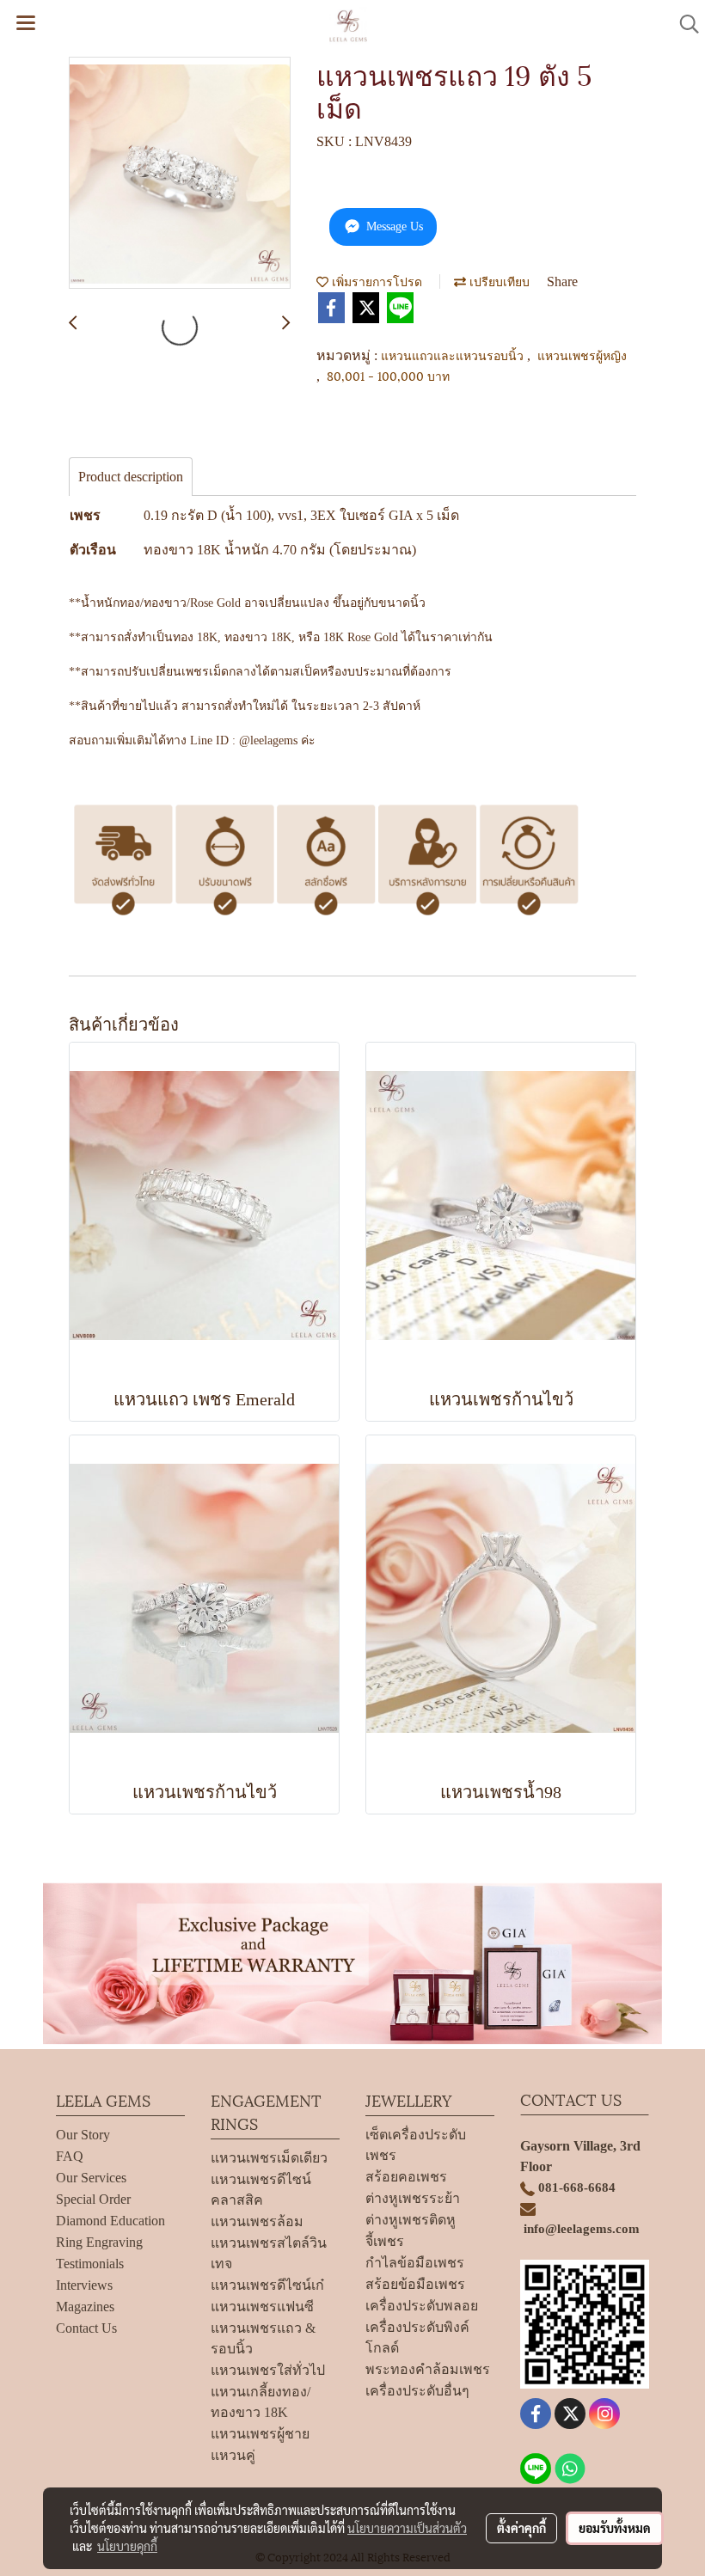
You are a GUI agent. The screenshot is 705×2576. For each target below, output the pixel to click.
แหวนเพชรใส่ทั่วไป (268, 2370)
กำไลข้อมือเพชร (415, 2263)
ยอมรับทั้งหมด (615, 2528)
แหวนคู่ (233, 2455)
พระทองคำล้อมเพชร (428, 2369)
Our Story (83, 2135)
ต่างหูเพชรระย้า (413, 2198)
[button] (684, 24)
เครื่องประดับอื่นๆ (417, 2391)
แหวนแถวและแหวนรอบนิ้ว (454, 355)
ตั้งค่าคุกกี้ (521, 2528)
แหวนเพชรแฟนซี (262, 2307)
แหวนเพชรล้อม (257, 2221)
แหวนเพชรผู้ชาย (260, 2434)
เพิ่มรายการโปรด (375, 281)
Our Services (91, 2178)
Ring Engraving (99, 2242)
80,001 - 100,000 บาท (388, 375)
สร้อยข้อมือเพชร (415, 2284)
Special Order (93, 2199)
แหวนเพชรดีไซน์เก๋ (267, 2285)
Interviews (84, 2285)
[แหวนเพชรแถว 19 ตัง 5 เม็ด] (180, 174)
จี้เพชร (385, 2241)
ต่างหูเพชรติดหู (411, 2220)
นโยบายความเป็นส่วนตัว (407, 2528)
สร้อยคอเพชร (406, 2177)
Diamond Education (110, 2221)
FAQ (70, 2156)
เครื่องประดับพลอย (422, 2306)
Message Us (393, 226)
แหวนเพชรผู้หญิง (582, 355)
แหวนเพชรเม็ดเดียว (269, 2158)
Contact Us (86, 2328)
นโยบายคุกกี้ (127, 2546)
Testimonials (90, 2264)
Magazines (85, 2307)
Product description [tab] (131, 477)
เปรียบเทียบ (498, 281)
